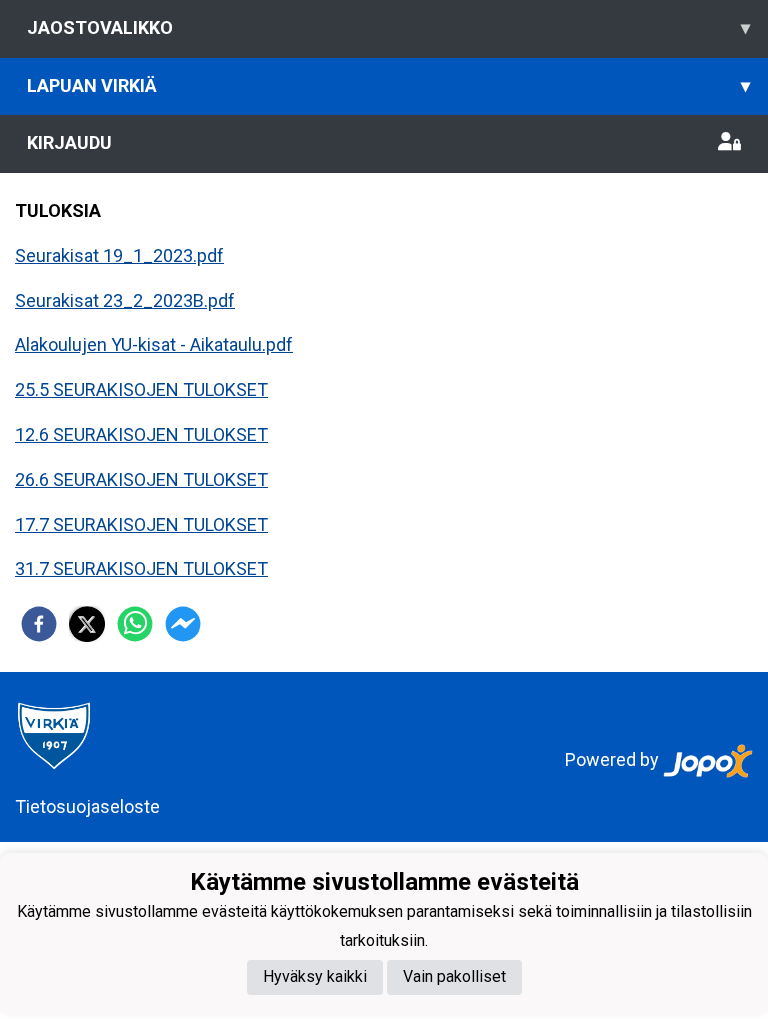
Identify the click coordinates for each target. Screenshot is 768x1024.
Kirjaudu (69, 142)
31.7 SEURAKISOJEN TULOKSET (141, 568)
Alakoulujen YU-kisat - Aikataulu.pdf (154, 344)
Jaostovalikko (388, 27)
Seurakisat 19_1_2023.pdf (119, 255)
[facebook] (39, 624)
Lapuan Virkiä (388, 85)
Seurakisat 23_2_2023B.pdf (125, 300)
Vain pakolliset (454, 976)
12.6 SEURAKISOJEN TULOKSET (141, 434)
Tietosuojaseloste (87, 806)
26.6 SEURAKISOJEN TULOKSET (141, 479)
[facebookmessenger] (183, 624)
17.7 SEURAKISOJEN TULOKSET (141, 524)
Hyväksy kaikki (315, 976)
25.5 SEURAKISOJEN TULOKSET (141, 389)
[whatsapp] (135, 624)
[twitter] (87, 624)
